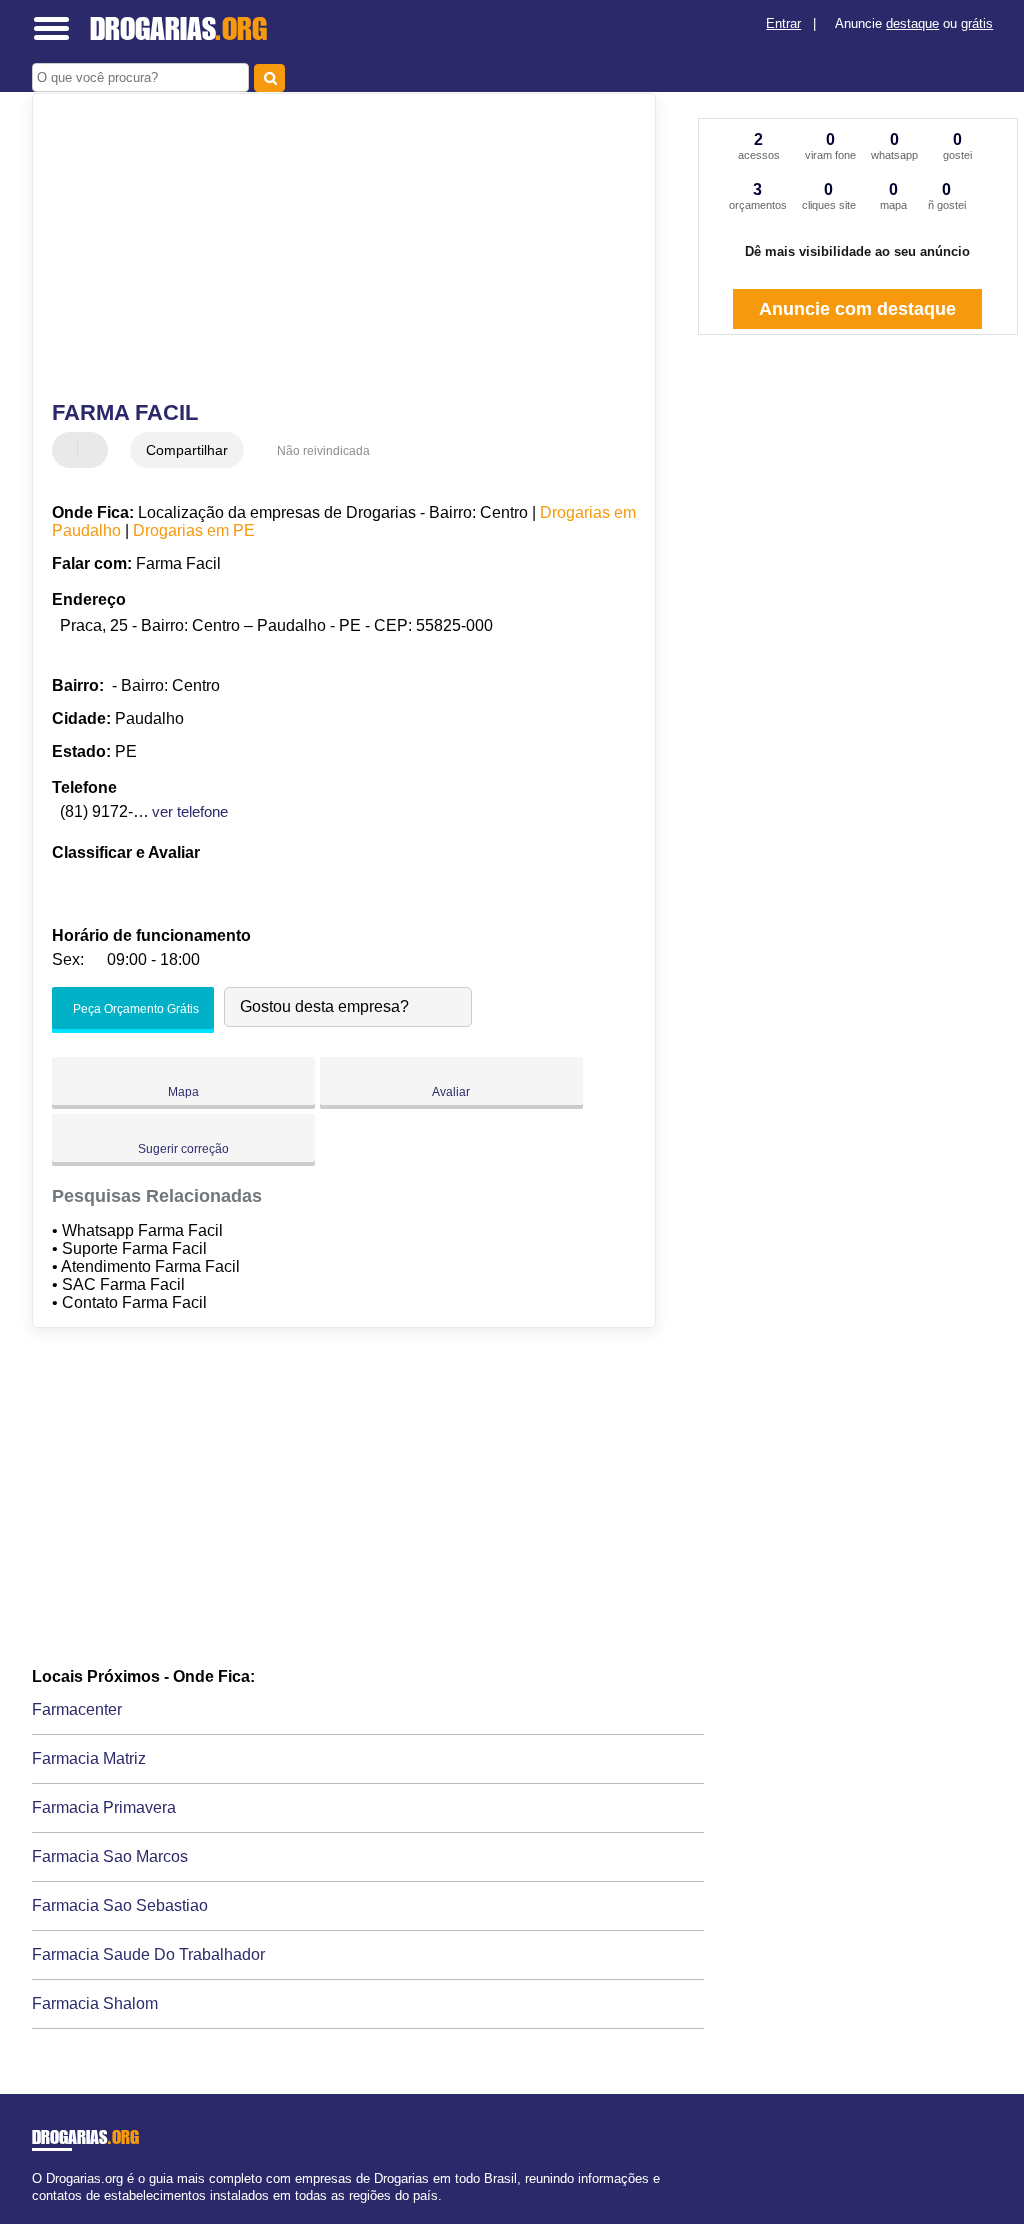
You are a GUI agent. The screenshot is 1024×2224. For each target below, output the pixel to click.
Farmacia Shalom (95, 2003)
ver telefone (190, 811)
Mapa (183, 1092)
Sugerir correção (183, 1149)
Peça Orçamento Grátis (134, 1009)
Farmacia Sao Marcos (110, 1856)
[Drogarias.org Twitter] (45, 2212)
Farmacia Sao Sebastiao (120, 1905)
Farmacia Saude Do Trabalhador (148, 1954)
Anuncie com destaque (857, 309)
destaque (912, 23)
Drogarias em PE (194, 530)
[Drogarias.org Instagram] (54, 2212)
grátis (977, 23)
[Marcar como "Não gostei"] (95, 450)
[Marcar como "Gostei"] (70, 450)
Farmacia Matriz (89, 1758)
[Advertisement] (332, 249)
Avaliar (451, 1092)
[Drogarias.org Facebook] (36, 2212)
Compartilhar (187, 450)
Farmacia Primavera (104, 1807)
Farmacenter (77, 1709)
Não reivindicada (323, 451)
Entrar (783, 23)
